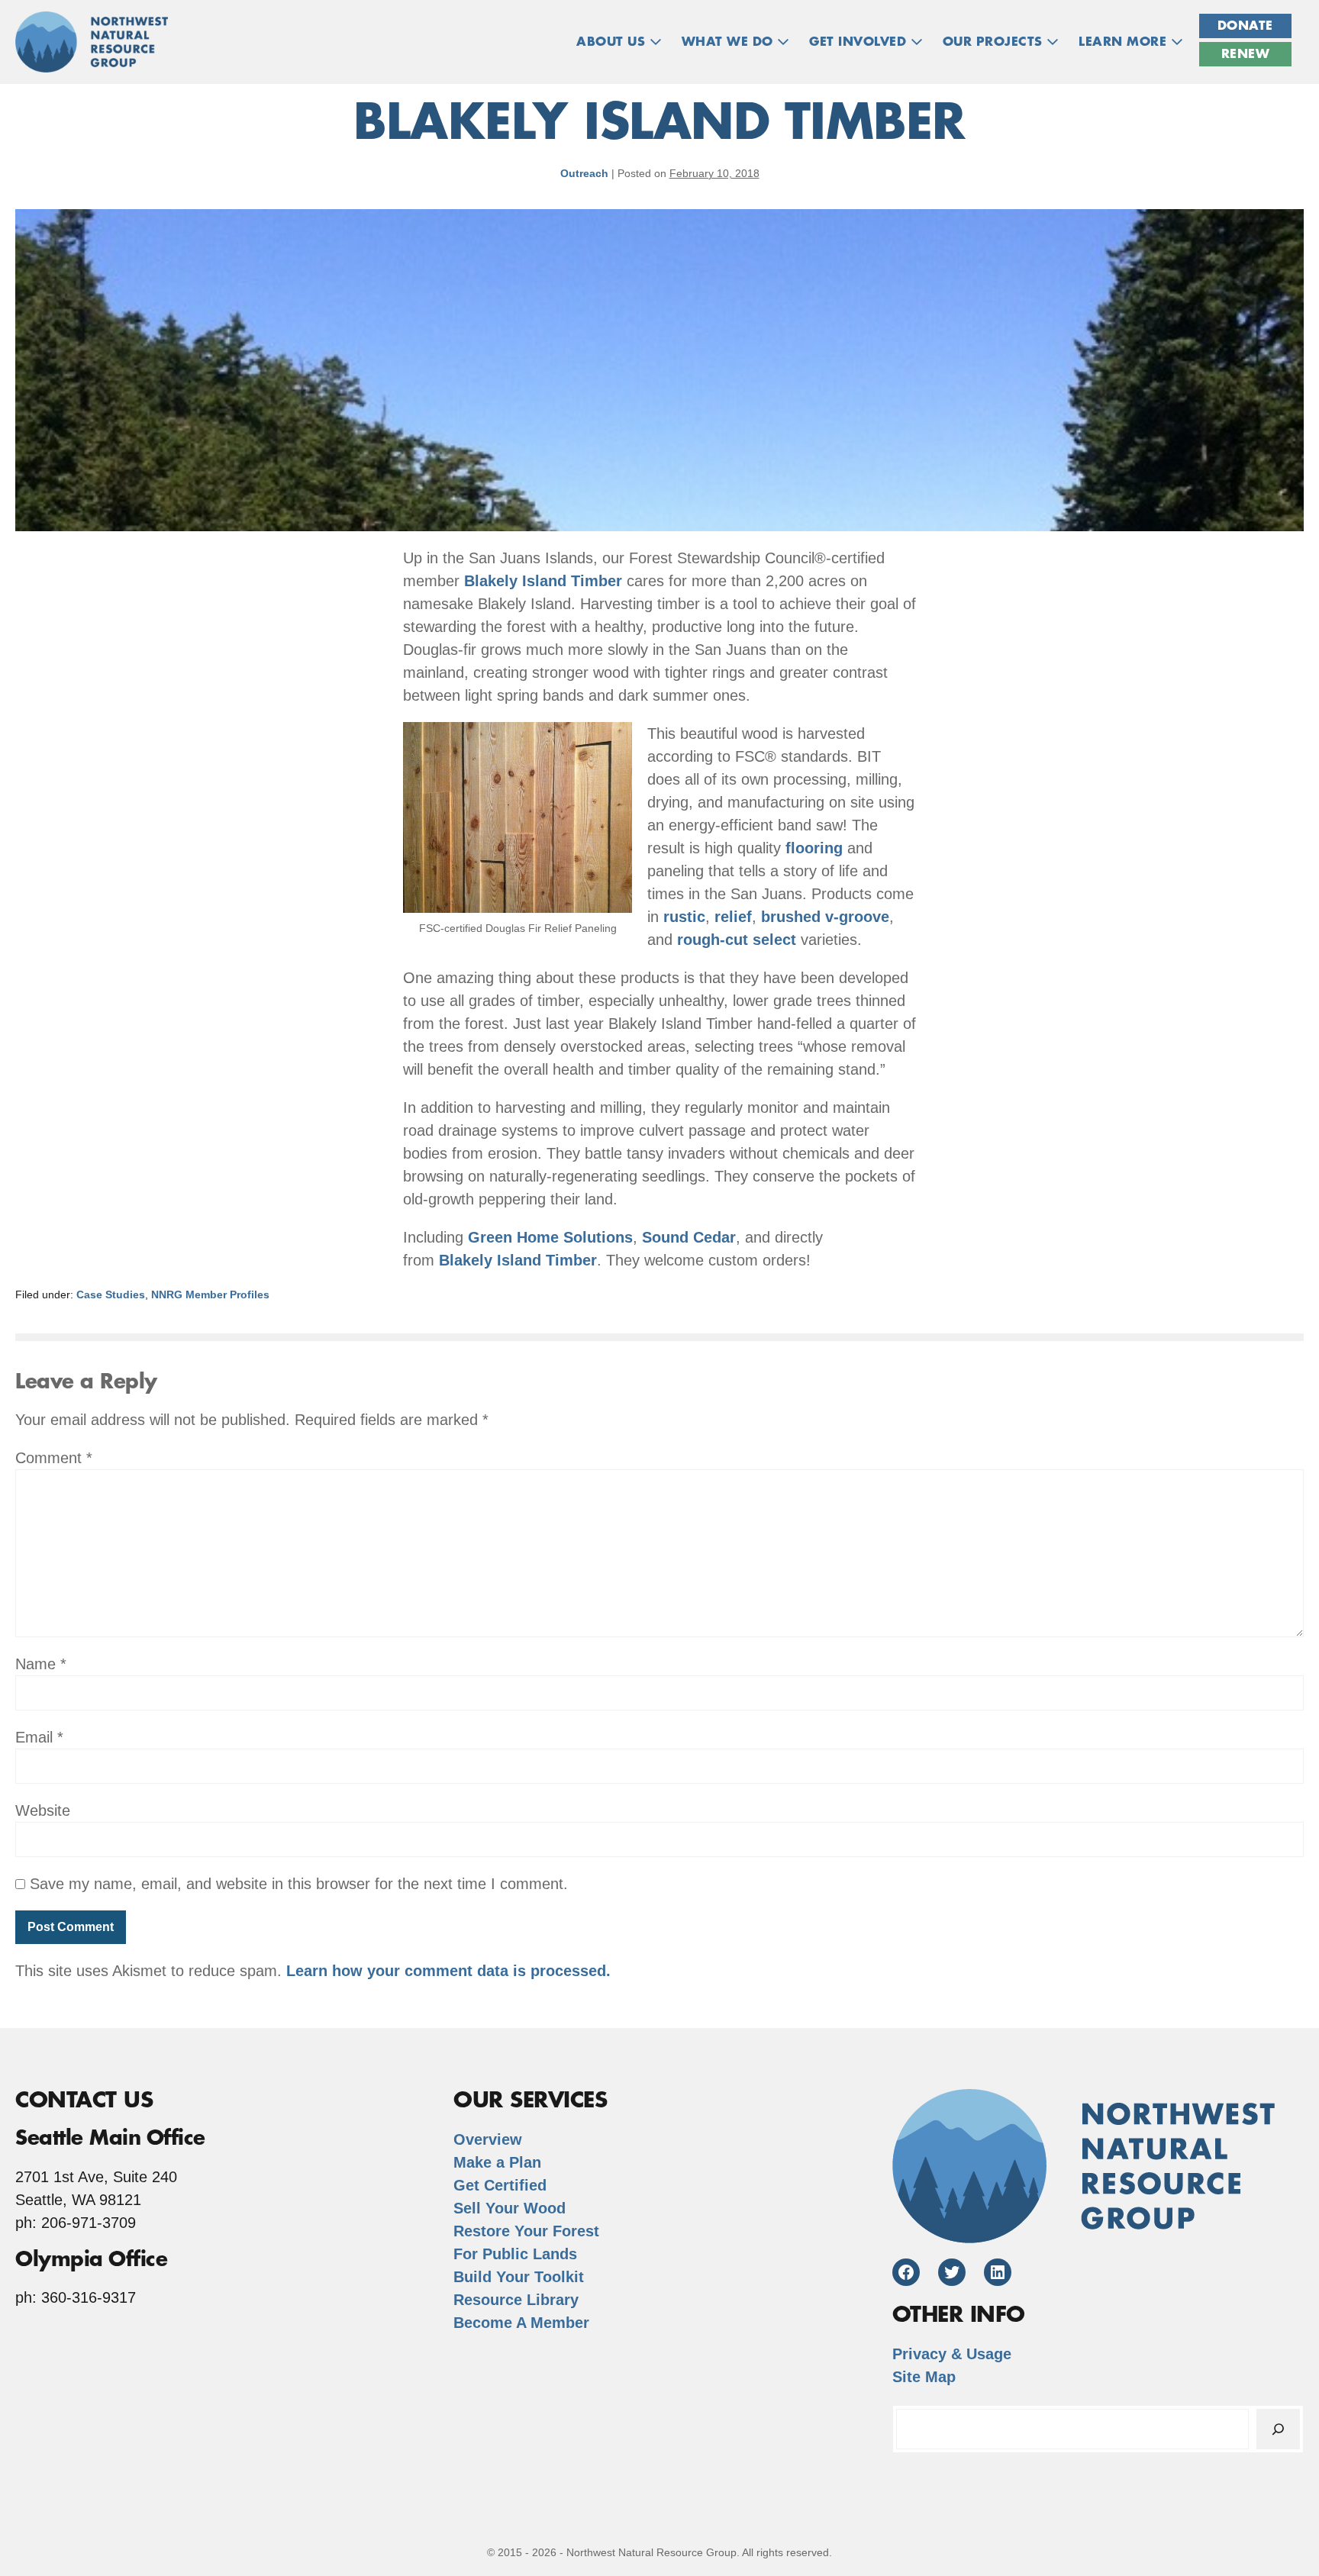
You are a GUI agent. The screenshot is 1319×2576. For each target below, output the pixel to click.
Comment (54, 1458)
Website (43, 1810)
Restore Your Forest (526, 2231)
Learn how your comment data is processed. (448, 1971)
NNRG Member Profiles (210, 1294)
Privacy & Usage (952, 2354)
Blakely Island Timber (543, 581)
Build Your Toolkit (519, 2277)
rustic (684, 917)
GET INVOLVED (860, 42)
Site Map (924, 2377)
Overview (488, 2139)
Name (41, 1664)
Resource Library (516, 2300)
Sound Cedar (689, 1237)
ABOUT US (613, 42)
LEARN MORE (1125, 42)
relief (733, 917)
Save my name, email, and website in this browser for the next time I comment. (299, 1884)
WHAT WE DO (730, 42)
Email (39, 1737)
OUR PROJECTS (995, 42)
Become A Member (521, 2323)
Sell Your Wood (510, 2208)
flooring (814, 848)
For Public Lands (515, 2254)
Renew (1246, 54)
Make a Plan (497, 2162)
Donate (1245, 26)
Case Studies (111, 1294)
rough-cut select (737, 940)
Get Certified (500, 2185)
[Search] (1278, 2429)
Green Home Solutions (550, 1237)
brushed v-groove (825, 917)
